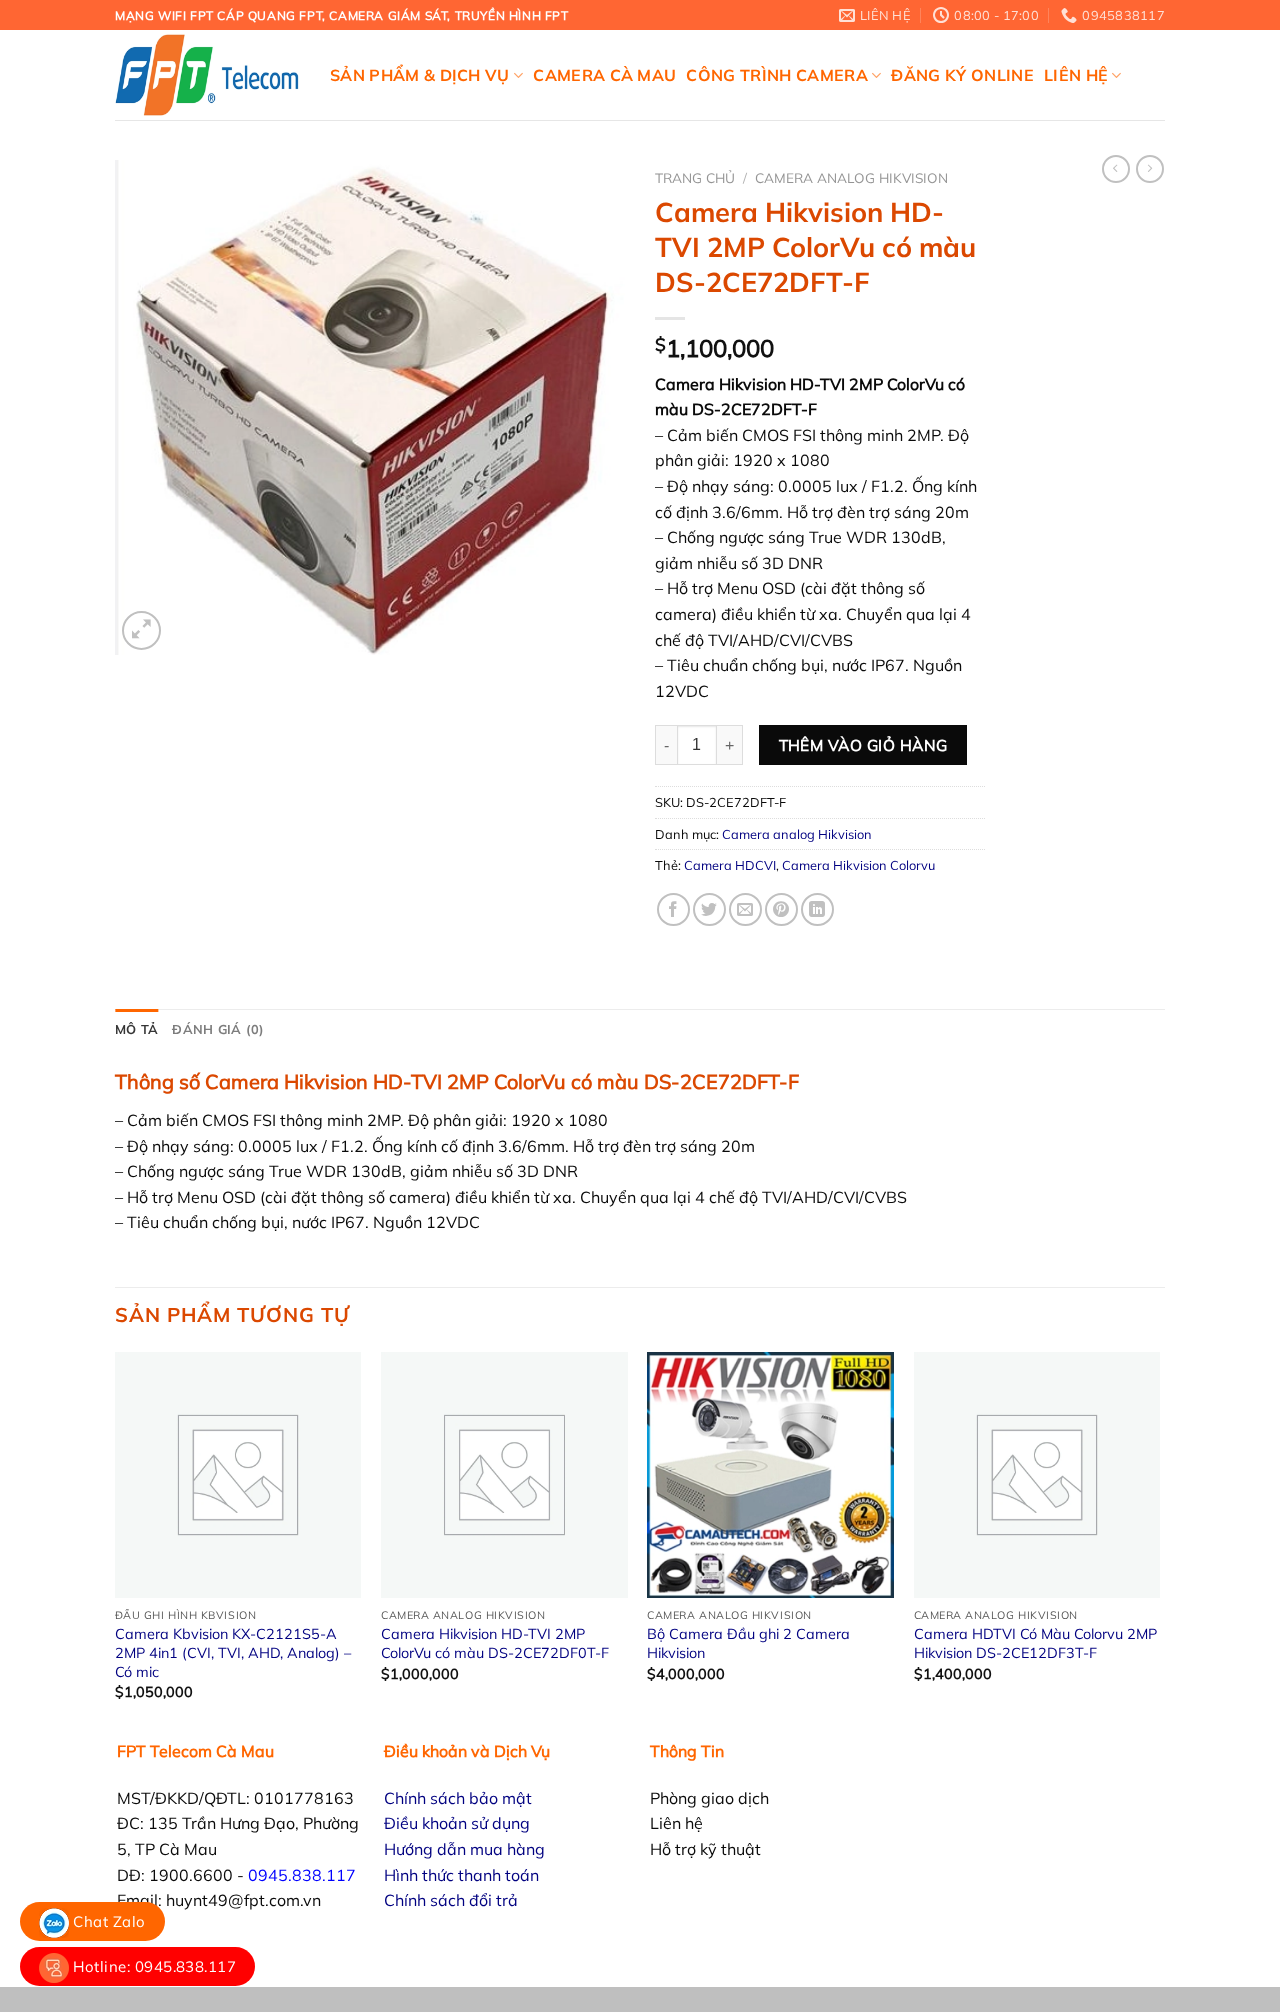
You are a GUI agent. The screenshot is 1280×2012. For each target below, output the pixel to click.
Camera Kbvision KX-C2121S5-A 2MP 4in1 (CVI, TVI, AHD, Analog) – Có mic (233, 1652)
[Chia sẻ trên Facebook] (673, 909)
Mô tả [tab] (136, 1029)
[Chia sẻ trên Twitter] (709, 909)
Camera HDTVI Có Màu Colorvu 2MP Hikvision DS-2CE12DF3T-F (1035, 1643)
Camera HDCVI (730, 865)
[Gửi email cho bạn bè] (745, 909)
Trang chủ (695, 177)
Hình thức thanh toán (461, 1875)
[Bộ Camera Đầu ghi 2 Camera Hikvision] (770, 1475)
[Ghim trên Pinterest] (781, 909)
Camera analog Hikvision (851, 177)
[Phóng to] (141, 630)
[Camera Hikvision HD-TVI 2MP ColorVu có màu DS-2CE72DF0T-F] (504, 1475)
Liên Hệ (1076, 75)
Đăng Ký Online (962, 75)
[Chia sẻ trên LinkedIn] (817, 909)
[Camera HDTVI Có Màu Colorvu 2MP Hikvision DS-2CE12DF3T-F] (1037, 1475)
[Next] (1159, 1544)
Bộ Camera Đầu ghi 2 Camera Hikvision (748, 1643)
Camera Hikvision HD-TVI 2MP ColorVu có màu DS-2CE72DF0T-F (495, 1643)
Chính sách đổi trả (451, 1900)
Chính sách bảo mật (458, 1798)
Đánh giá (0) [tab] (218, 1029)
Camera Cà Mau (604, 75)
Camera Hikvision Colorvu (858, 865)
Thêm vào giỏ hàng (863, 745)
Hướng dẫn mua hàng (464, 1849)
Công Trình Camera (776, 75)
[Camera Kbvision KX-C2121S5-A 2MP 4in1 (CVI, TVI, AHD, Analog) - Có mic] (238, 1475)
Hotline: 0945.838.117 (152, 1966)
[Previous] (116, 1544)
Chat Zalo (107, 1921)
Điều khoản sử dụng (457, 1823)
